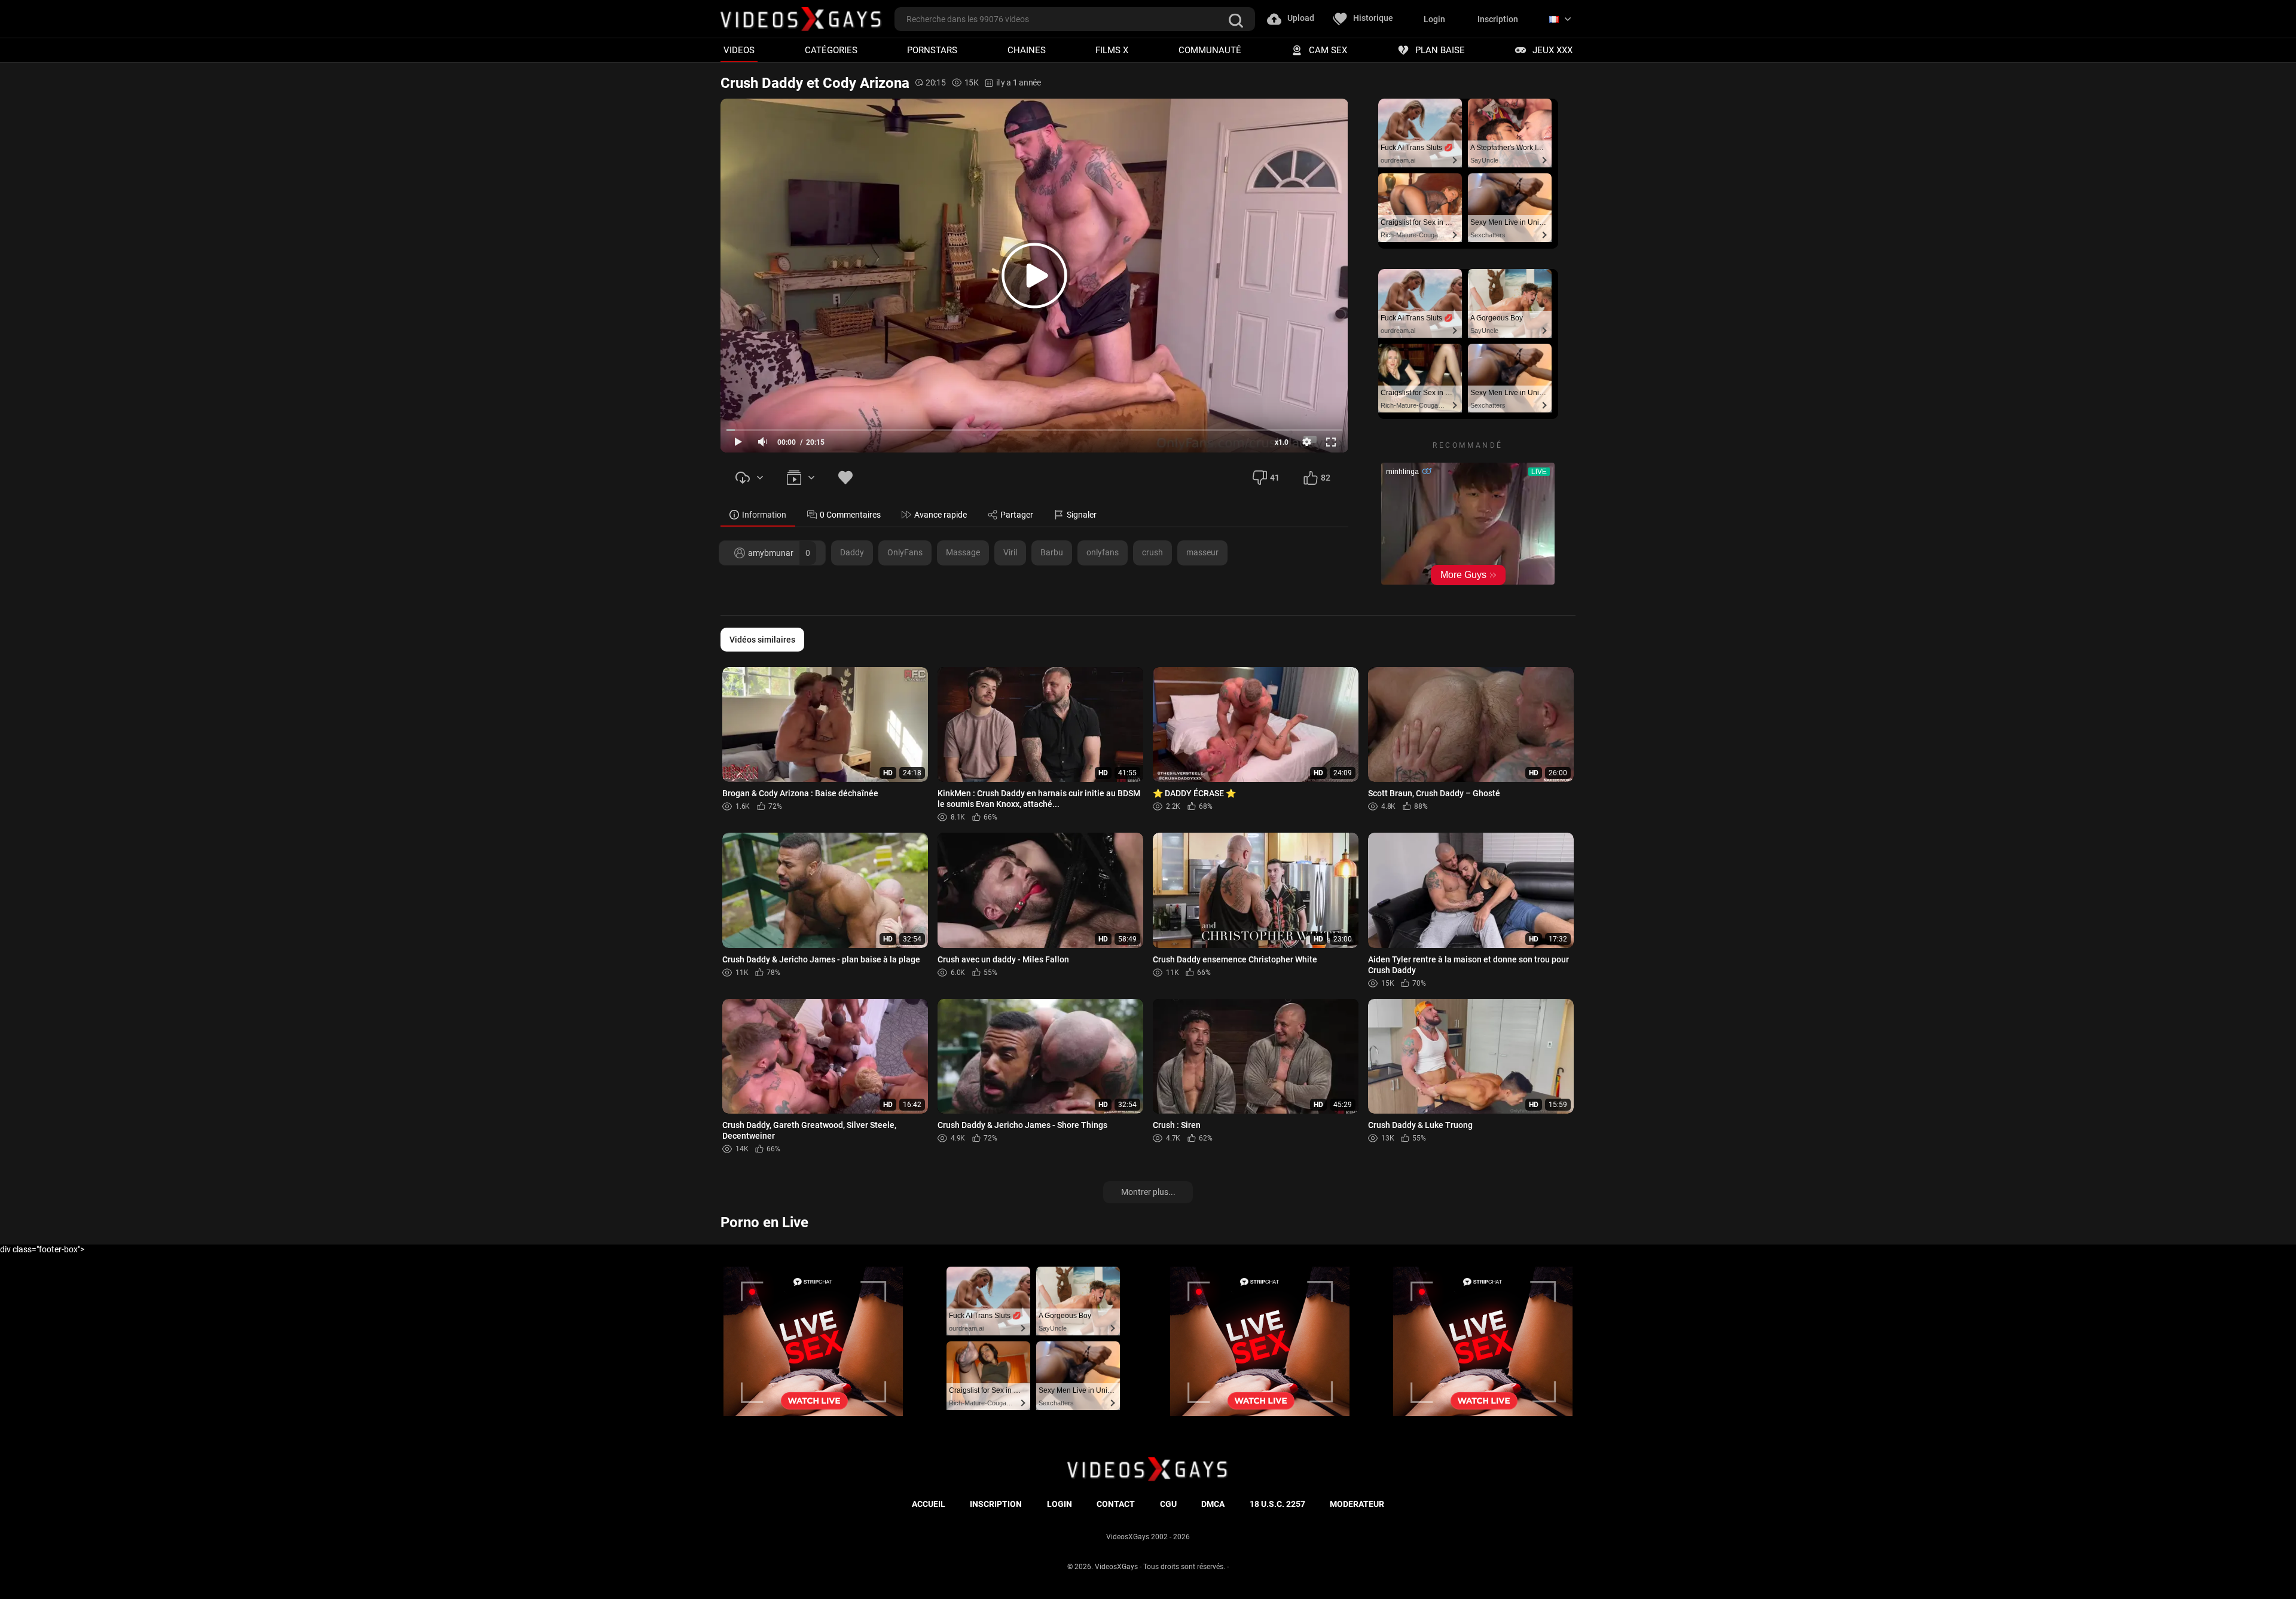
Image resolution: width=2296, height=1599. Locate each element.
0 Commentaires (850, 515)
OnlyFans (905, 552)
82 (1326, 478)
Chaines (1027, 50)
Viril (1010, 552)
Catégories (831, 50)
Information (764, 515)
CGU (1168, 1504)
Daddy (852, 552)
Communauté (1210, 50)
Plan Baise (1440, 50)
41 (1275, 478)
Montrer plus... (1148, 1192)
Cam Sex (1328, 50)
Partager (1017, 515)
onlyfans (1103, 552)
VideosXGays (1116, 1567)
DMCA (1213, 1504)
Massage (963, 552)
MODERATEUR (1357, 1504)
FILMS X (1112, 50)
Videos (739, 50)
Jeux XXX (1552, 50)
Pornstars (932, 50)
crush (1152, 552)
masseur (1202, 552)
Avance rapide (941, 515)
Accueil (929, 1504)
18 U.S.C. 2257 (1277, 1504)
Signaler (1082, 515)
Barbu (1052, 552)
